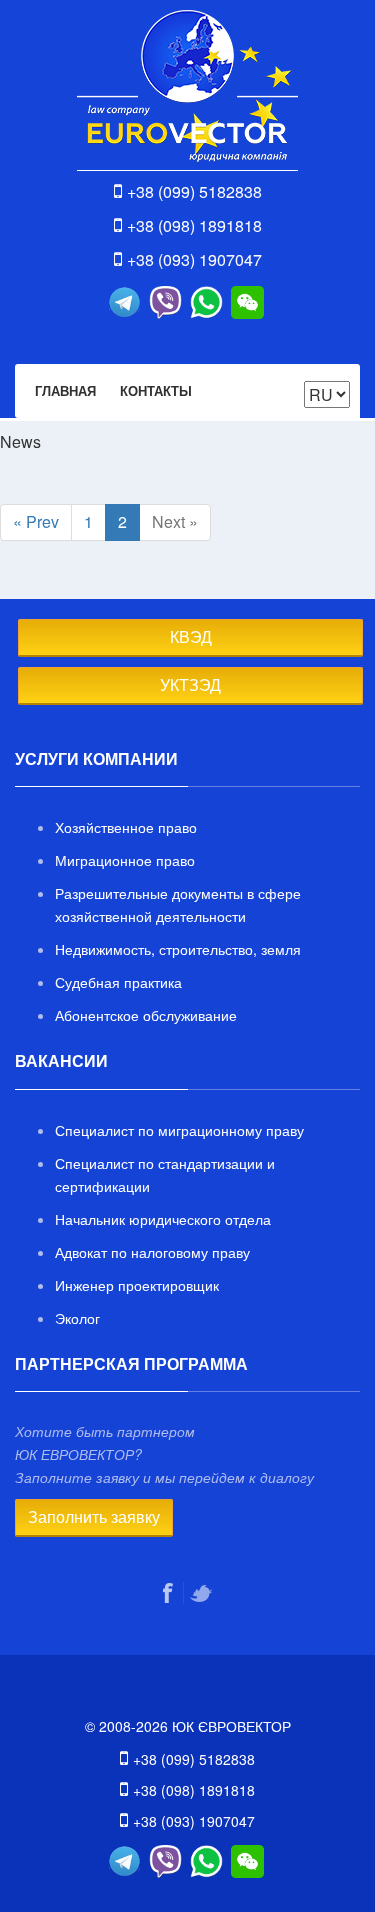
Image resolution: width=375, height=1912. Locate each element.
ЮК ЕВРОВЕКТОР (187, 90)
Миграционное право (125, 860)
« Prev (36, 521)
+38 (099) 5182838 (194, 191)
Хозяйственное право (126, 827)
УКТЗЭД (190, 684)
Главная (65, 390)
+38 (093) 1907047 (194, 259)
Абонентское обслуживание (146, 1015)
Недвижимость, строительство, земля (178, 949)
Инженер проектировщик (137, 1285)
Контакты (156, 390)
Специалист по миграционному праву (179, 1130)
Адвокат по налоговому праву (152, 1252)
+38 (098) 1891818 (194, 225)
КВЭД (191, 636)
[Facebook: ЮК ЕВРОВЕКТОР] (170, 1593)
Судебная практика (118, 982)
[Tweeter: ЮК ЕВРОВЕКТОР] (203, 1593)
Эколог (77, 1318)
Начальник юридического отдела (163, 1219)
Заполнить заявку (94, 1516)
